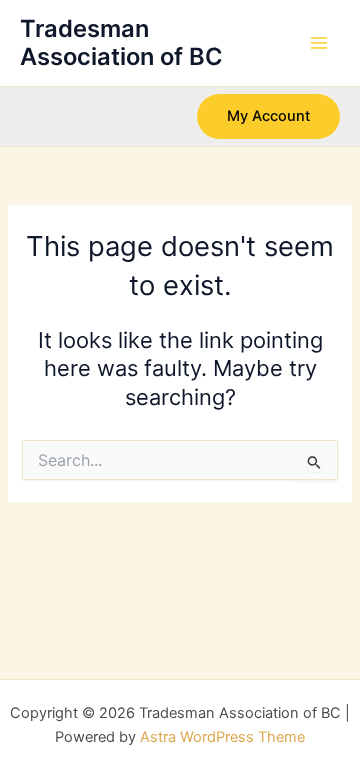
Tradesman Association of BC (121, 42)
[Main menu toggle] (319, 43)
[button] (268, 116)
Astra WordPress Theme (222, 737)
